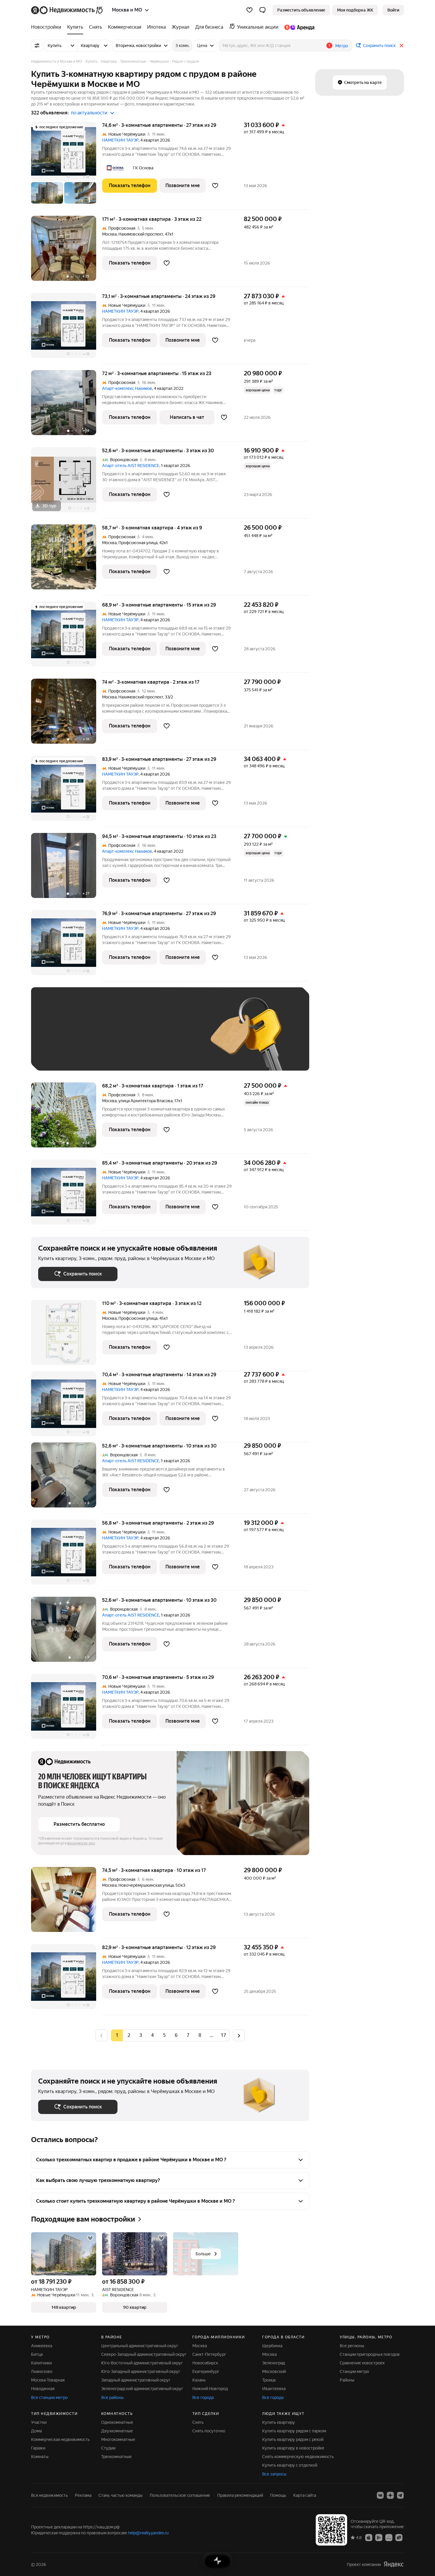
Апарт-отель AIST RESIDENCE (131, 466)
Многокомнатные (118, 2439)
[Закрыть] (402, 46)
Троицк (269, 2380)
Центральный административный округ (140, 2346)
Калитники (41, 2363)
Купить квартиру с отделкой (290, 2465)
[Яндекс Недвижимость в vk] (380, 2495)
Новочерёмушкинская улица (146, 1885)
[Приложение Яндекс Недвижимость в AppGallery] (389, 2537)
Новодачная (43, 2389)
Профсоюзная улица (138, 543)
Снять (198, 2422)
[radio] (129, 2035)
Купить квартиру (279, 2422)
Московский (274, 2371)
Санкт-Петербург (209, 2354)
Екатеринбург (206, 2371)
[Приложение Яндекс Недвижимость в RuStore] (399, 2537)
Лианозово (42, 2371)
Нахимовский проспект (141, 234)
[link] (393, 10)
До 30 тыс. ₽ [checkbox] (57, 1038)
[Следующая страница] (239, 2035)
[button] (262, 10)
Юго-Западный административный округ (141, 2371)
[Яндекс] (394, 2564)
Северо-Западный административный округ (144, 2354)
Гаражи (38, 2448)
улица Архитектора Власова (145, 1101)
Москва (109, 234)
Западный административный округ (136, 2380)
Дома (36, 2431)
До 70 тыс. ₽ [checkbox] (135, 1038)
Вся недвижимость (49, 2495)
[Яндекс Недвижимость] (67, 10)
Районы (347, 2380)
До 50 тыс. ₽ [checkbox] (96, 1038)
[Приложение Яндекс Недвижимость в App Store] (369, 2537)
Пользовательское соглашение (180, 2495)
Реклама (83, 2495)
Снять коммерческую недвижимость (298, 2457)
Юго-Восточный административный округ (142, 2363)
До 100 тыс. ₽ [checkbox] (175, 1038)
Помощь (278, 2495)
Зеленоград (274, 2363)
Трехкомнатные (116, 2457)
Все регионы (352, 2346)
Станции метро (354, 2371)
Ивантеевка (274, 2389)
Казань (199, 2380)
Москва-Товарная (48, 2380)
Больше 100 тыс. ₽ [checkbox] (64, 1055)
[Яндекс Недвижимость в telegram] (400, 2495)
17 (223, 2035)
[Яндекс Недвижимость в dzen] (390, 2495)
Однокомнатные (117, 2422)
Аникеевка (42, 2346)
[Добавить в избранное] (215, 186)
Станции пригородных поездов (370, 2354)
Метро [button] (342, 46)
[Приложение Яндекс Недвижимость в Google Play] (379, 2537)
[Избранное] (249, 10)
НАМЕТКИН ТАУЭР (120, 140)
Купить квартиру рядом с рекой (293, 2439)
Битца (37, 2354)
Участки (39, 2422)
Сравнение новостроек (362, 2363)
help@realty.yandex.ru (148, 2533)
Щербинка (272, 2346)
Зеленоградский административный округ (142, 2389)
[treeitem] (48, 27)
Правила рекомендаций (240, 2495)
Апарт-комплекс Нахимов (127, 388)
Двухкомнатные (117, 2431)
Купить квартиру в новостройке (293, 2448)
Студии (108, 2448)
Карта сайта (305, 2495)
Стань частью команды (121, 2495)
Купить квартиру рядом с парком (294, 2431)
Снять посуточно (209, 2431)
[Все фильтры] (37, 46)
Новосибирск (205, 2363)
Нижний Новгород (210, 2389)
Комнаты (40, 2457)
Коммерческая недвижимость (60, 2439)
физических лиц (81, 1843)
